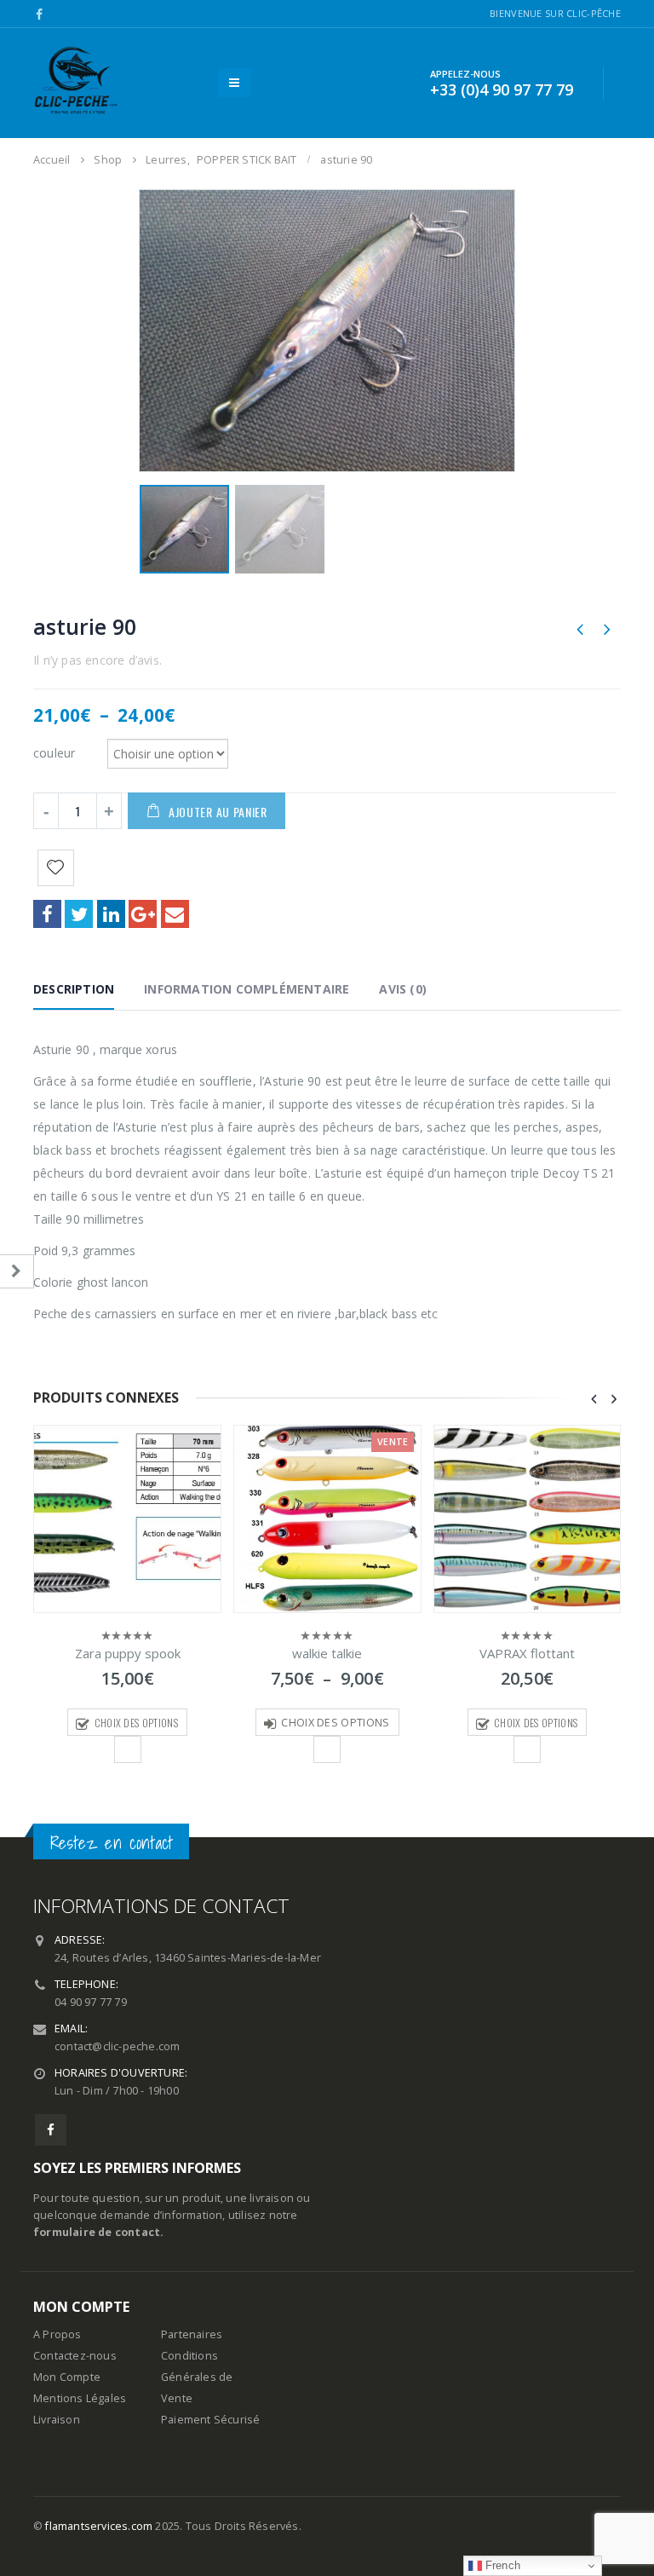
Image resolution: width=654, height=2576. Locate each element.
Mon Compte (67, 2377)
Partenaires (192, 2334)
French (501, 2565)
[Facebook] (40, 14)
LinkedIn (111, 914)
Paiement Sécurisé (210, 2420)
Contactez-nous (75, 2356)
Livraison (57, 2420)
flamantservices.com (99, 2526)
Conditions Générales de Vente (197, 2377)
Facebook (47, 914)
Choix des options (136, 1723)
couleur (54, 752)
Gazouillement (79, 914)
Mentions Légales (80, 2398)
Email (175, 914)
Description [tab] (74, 989)
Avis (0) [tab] (403, 989)
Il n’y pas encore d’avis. (98, 660)
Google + (143, 914)
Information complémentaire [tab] (247, 989)
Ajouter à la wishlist (128, 1749)
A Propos (57, 2334)
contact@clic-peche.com (117, 2046)
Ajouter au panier (218, 812)
